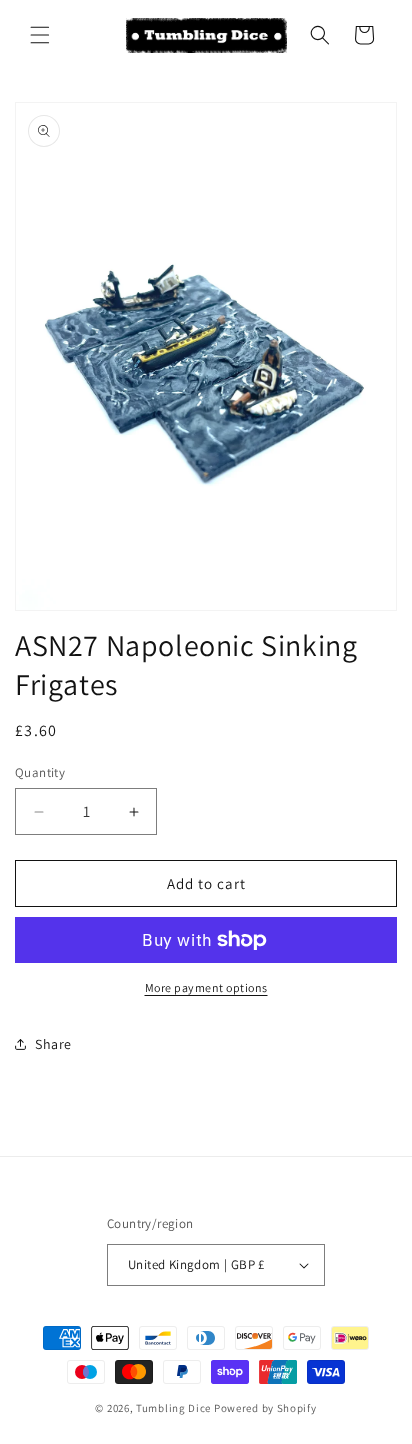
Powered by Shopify (265, 1408)
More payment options (206, 987)
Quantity (40, 772)
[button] (40, 35)
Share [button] (53, 1044)
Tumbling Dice (173, 1408)
